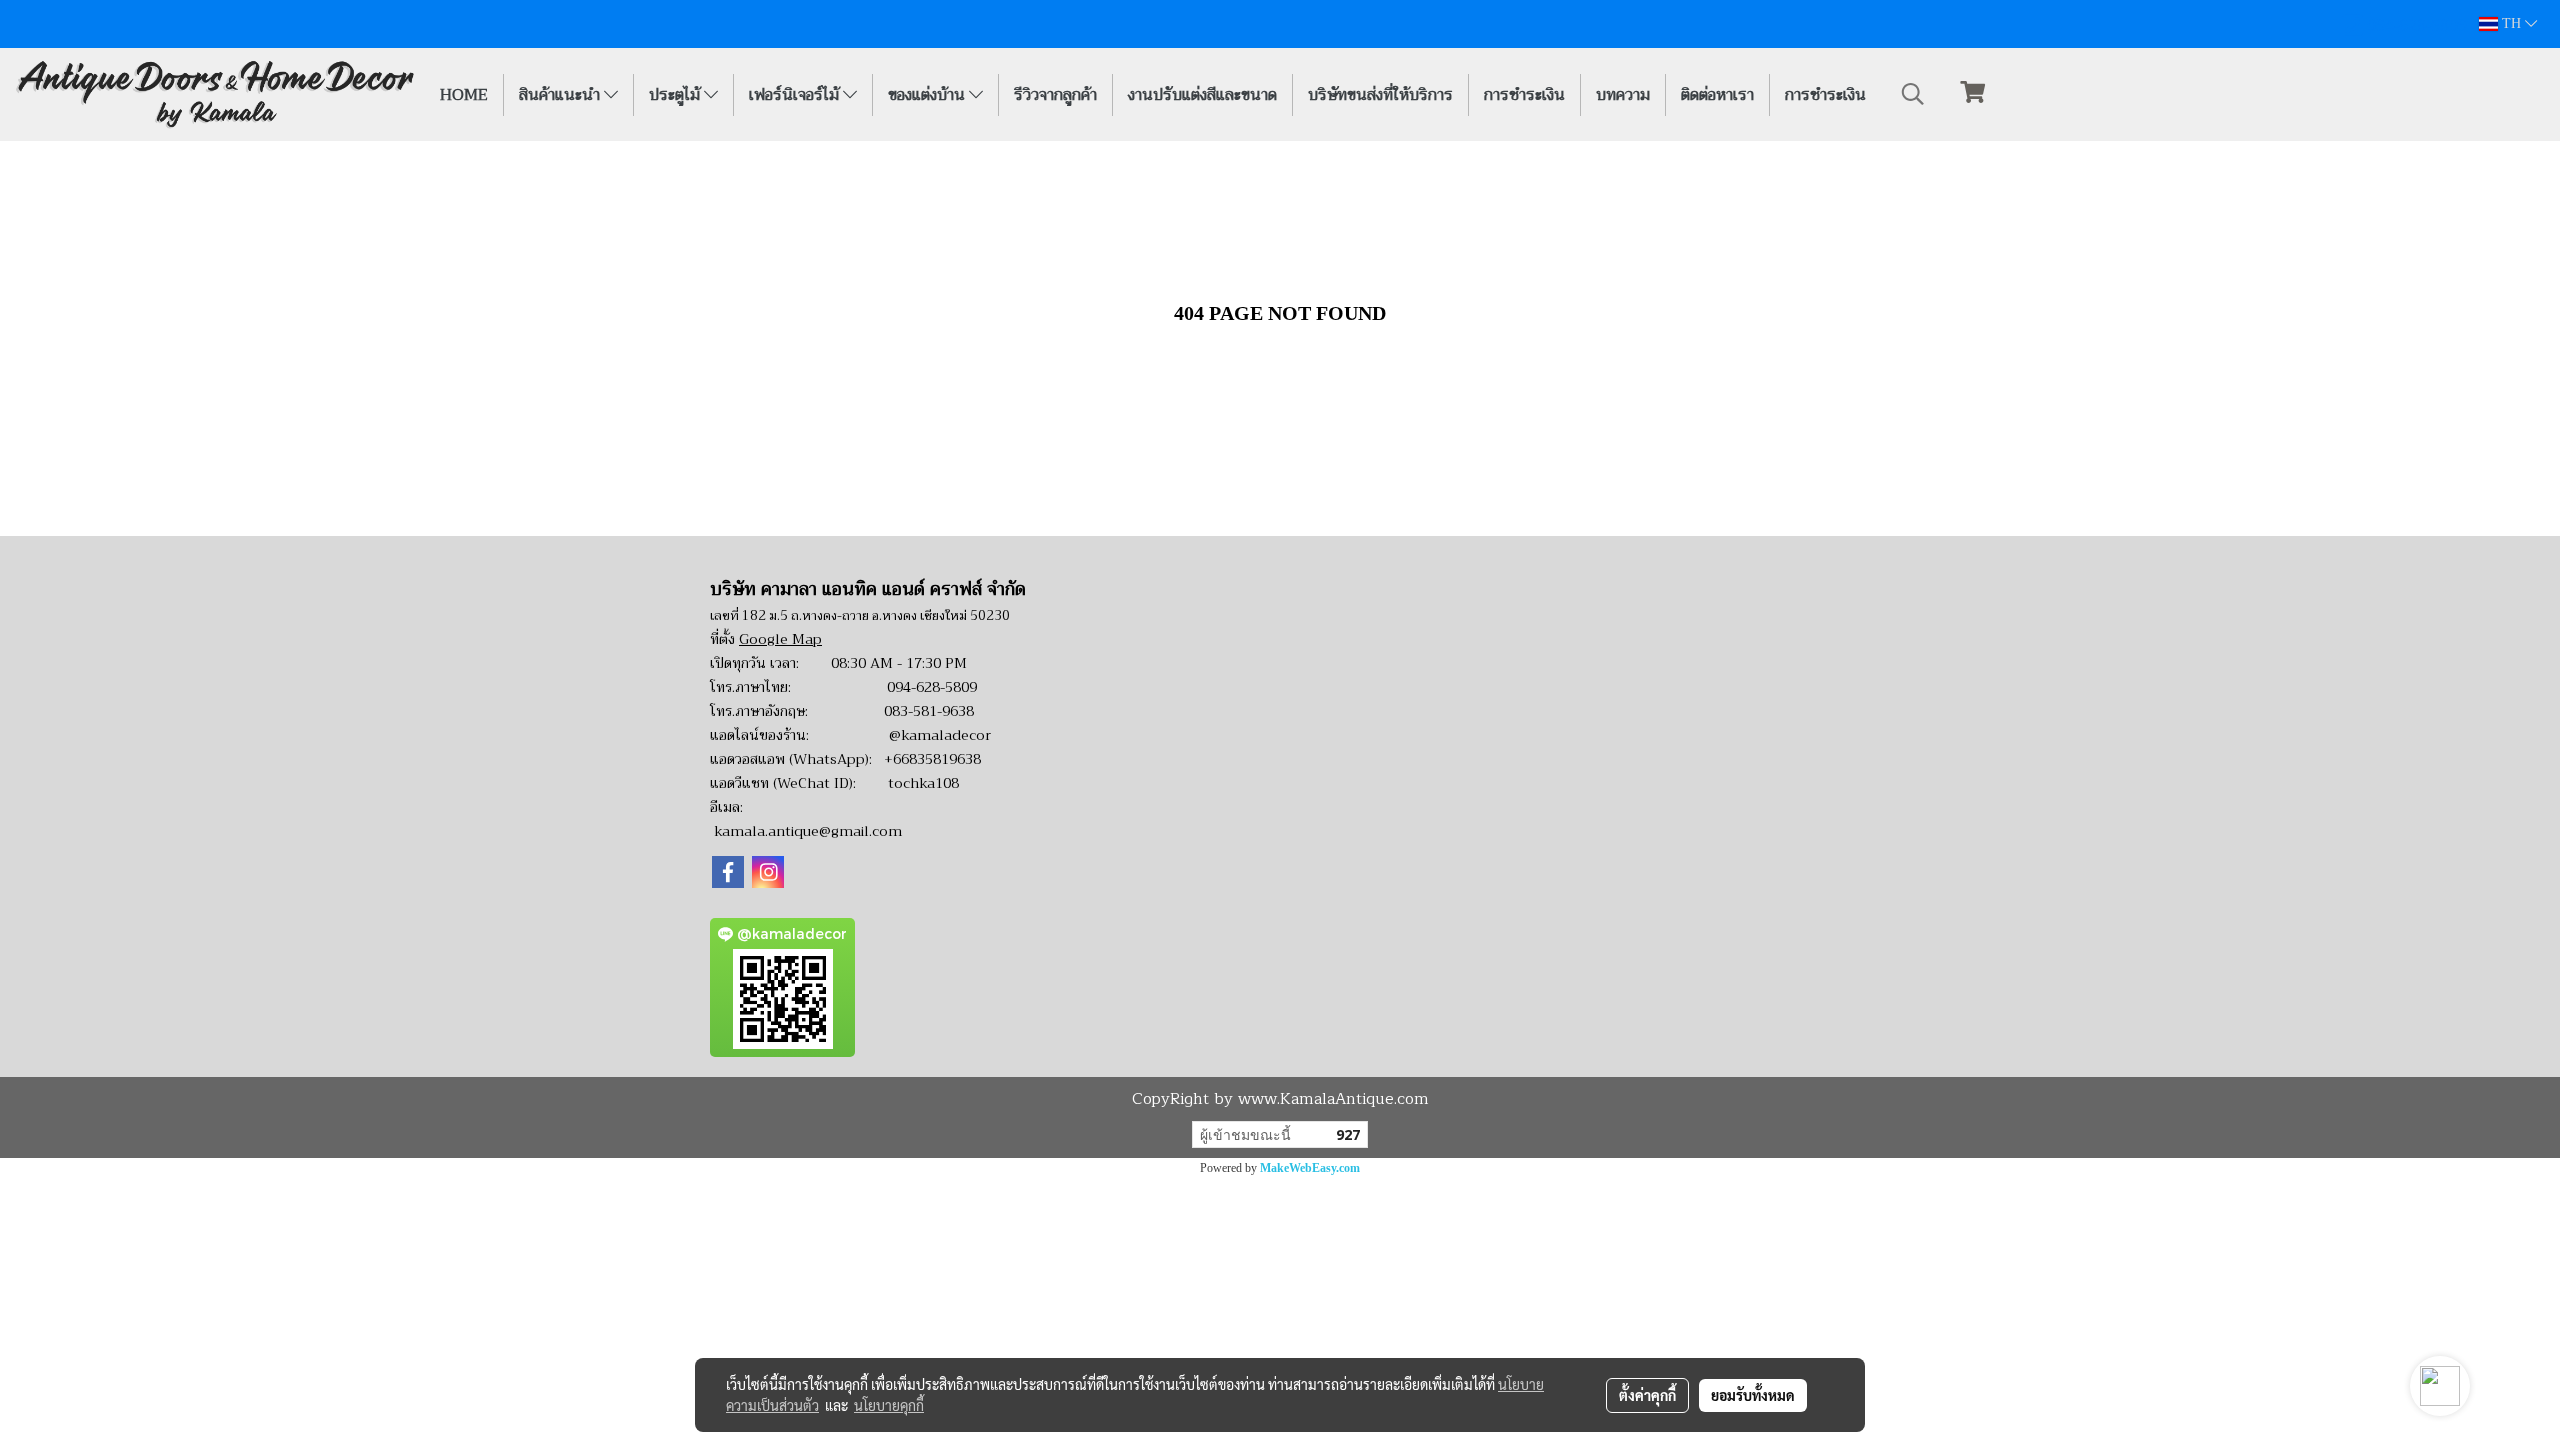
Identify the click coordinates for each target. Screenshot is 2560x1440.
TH (2511, 23)
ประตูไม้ (676, 95)
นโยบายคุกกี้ (889, 1405)
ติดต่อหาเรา (1717, 95)
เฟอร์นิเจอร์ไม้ (796, 95)
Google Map (780, 639)
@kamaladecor (940, 735)
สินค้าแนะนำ (561, 95)
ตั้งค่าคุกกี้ (1647, 1395)
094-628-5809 (932, 687)
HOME (464, 95)
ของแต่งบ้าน (928, 95)
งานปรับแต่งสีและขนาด (1202, 95)
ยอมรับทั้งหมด (1753, 1395)
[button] (1913, 94)
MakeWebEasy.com (1310, 1168)
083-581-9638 (929, 711)
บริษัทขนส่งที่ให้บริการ (1380, 95)
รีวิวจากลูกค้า (1055, 95)
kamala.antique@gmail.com (808, 831)
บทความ (1623, 95)
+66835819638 (932, 759)
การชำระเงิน (1524, 95)
